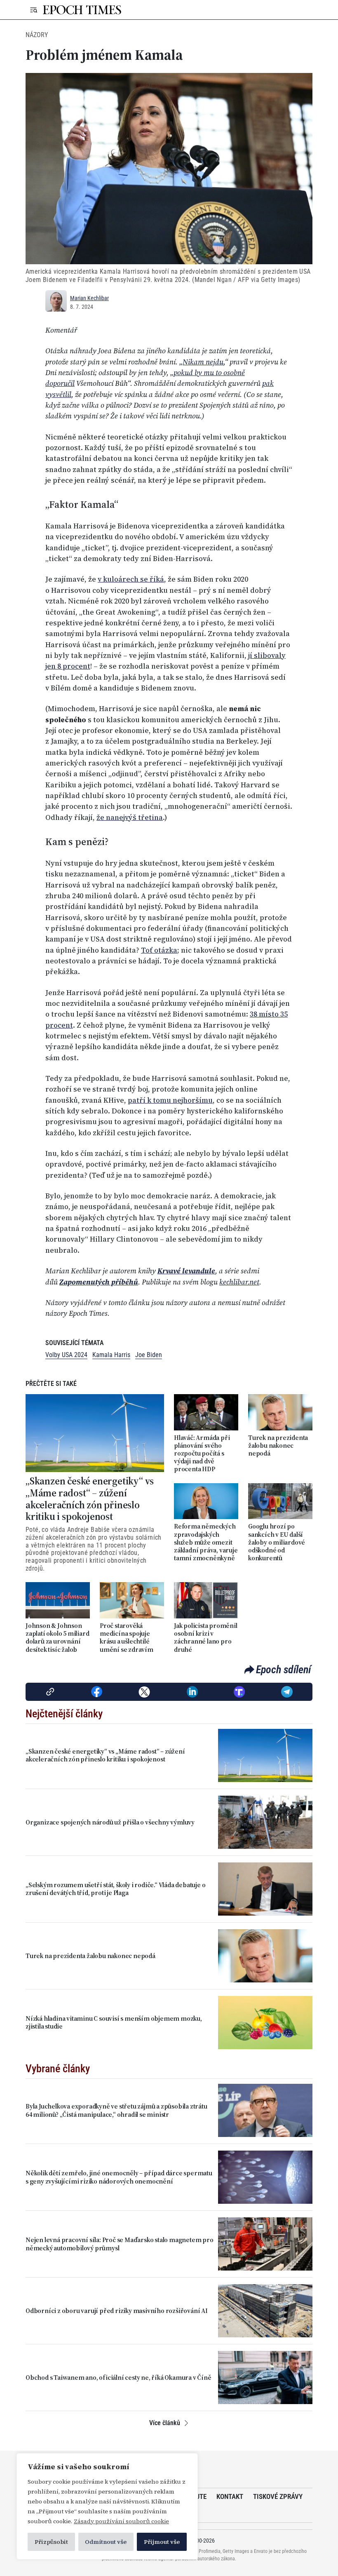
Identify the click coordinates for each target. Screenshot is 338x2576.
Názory (37, 35)
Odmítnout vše (106, 2542)
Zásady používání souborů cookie (121, 2521)
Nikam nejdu (203, 362)
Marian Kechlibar (89, 298)
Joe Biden (149, 1355)
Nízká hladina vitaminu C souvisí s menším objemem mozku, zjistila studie (114, 2022)
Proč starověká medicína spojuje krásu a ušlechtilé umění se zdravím (127, 1638)
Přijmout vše (162, 2542)
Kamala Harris (111, 1355)
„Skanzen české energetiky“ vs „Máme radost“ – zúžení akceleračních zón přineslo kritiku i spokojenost (90, 1499)
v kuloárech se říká (131, 579)
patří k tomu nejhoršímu (170, 1100)
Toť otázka (159, 950)
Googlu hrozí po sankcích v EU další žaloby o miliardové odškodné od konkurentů (277, 1542)
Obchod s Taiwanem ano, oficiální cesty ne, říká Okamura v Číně (119, 2378)
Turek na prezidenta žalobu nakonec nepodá (278, 1446)
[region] (107, 2506)
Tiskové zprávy (278, 2496)
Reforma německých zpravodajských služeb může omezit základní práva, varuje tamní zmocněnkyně (206, 1542)
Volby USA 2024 (66, 1355)
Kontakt (230, 2496)
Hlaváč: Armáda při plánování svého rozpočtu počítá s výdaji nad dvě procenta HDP (202, 1454)
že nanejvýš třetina (130, 817)
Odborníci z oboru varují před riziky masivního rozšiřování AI (117, 2311)
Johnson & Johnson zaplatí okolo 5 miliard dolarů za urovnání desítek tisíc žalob (57, 1638)
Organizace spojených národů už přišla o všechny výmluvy (110, 1822)
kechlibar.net (239, 1282)
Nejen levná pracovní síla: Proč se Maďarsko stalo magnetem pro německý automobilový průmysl (120, 2244)
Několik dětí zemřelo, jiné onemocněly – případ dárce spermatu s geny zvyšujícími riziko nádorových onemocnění (119, 2177)
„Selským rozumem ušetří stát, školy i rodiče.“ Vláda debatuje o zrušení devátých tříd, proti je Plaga (115, 1889)
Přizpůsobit (51, 2542)
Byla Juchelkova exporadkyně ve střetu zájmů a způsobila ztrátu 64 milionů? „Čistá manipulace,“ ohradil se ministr (116, 2110)
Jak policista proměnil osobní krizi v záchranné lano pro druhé (206, 1638)
